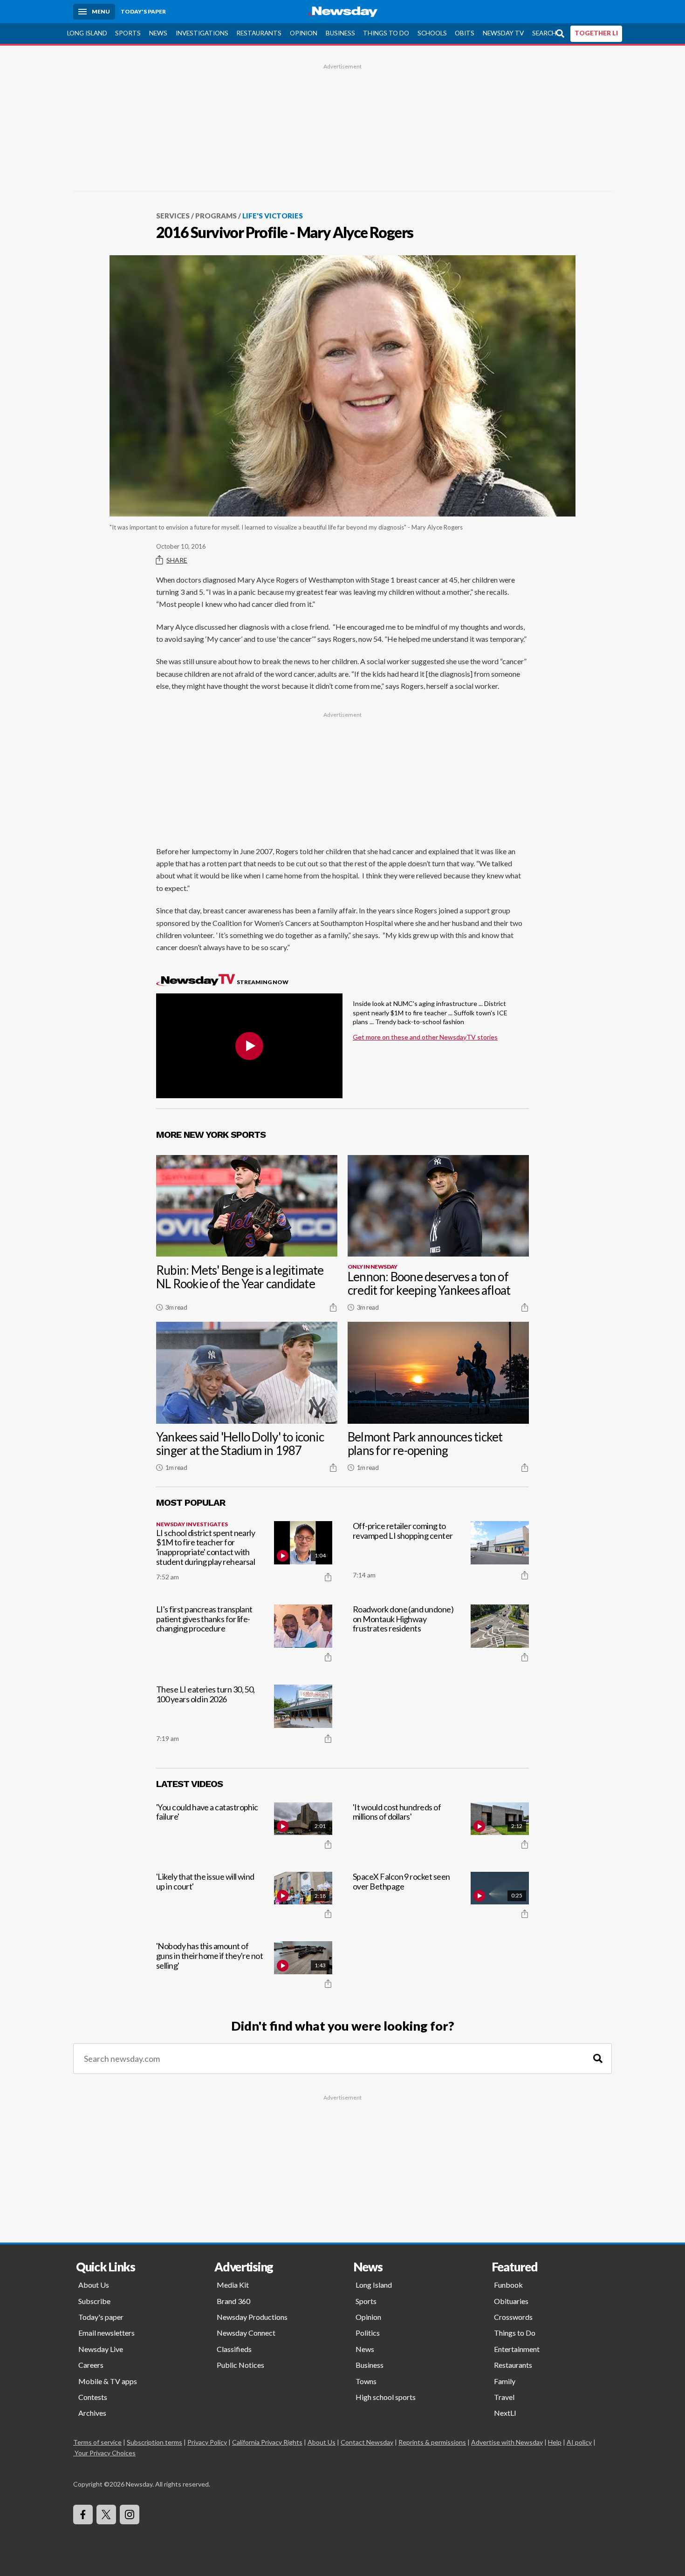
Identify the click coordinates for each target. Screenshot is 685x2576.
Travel (504, 2397)
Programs (216, 216)
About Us (94, 2285)
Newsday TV (503, 33)
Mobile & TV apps (108, 2381)
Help (555, 2442)
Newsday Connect (246, 2333)
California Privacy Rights (267, 2442)
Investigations (202, 33)
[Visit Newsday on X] (106, 2515)
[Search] (598, 2059)
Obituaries (511, 2301)
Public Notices (240, 2365)
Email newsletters (106, 2333)
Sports (128, 33)
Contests (93, 2397)
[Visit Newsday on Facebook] (83, 2515)
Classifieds (234, 2349)
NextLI (505, 2413)
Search (544, 33)
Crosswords (513, 2317)
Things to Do (386, 33)
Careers (91, 2365)
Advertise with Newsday (507, 2442)
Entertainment (517, 2349)
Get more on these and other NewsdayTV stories (425, 1037)
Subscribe (94, 2301)
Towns (366, 2381)
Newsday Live (101, 2349)
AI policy (579, 2442)
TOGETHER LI (596, 33)
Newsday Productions (252, 2317)
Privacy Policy (207, 2442)
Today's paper (101, 2317)
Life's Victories (273, 216)
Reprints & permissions (432, 2442)
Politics (368, 2333)
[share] (333, 1307)
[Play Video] (249, 1046)
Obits (465, 33)
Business (340, 33)
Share (177, 560)
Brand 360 (233, 2301)
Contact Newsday (367, 2442)
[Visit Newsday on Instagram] (130, 2515)
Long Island (87, 33)
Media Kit (233, 2285)
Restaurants (259, 33)
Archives (92, 2413)
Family (505, 2381)
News (158, 33)
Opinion (304, 33)
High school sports (386, 2397)
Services (173, 216)
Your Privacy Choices (105, 2453)
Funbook (508, 2285)
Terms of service (97, 2442)
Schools (432, 33)
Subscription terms (154, 2442)
